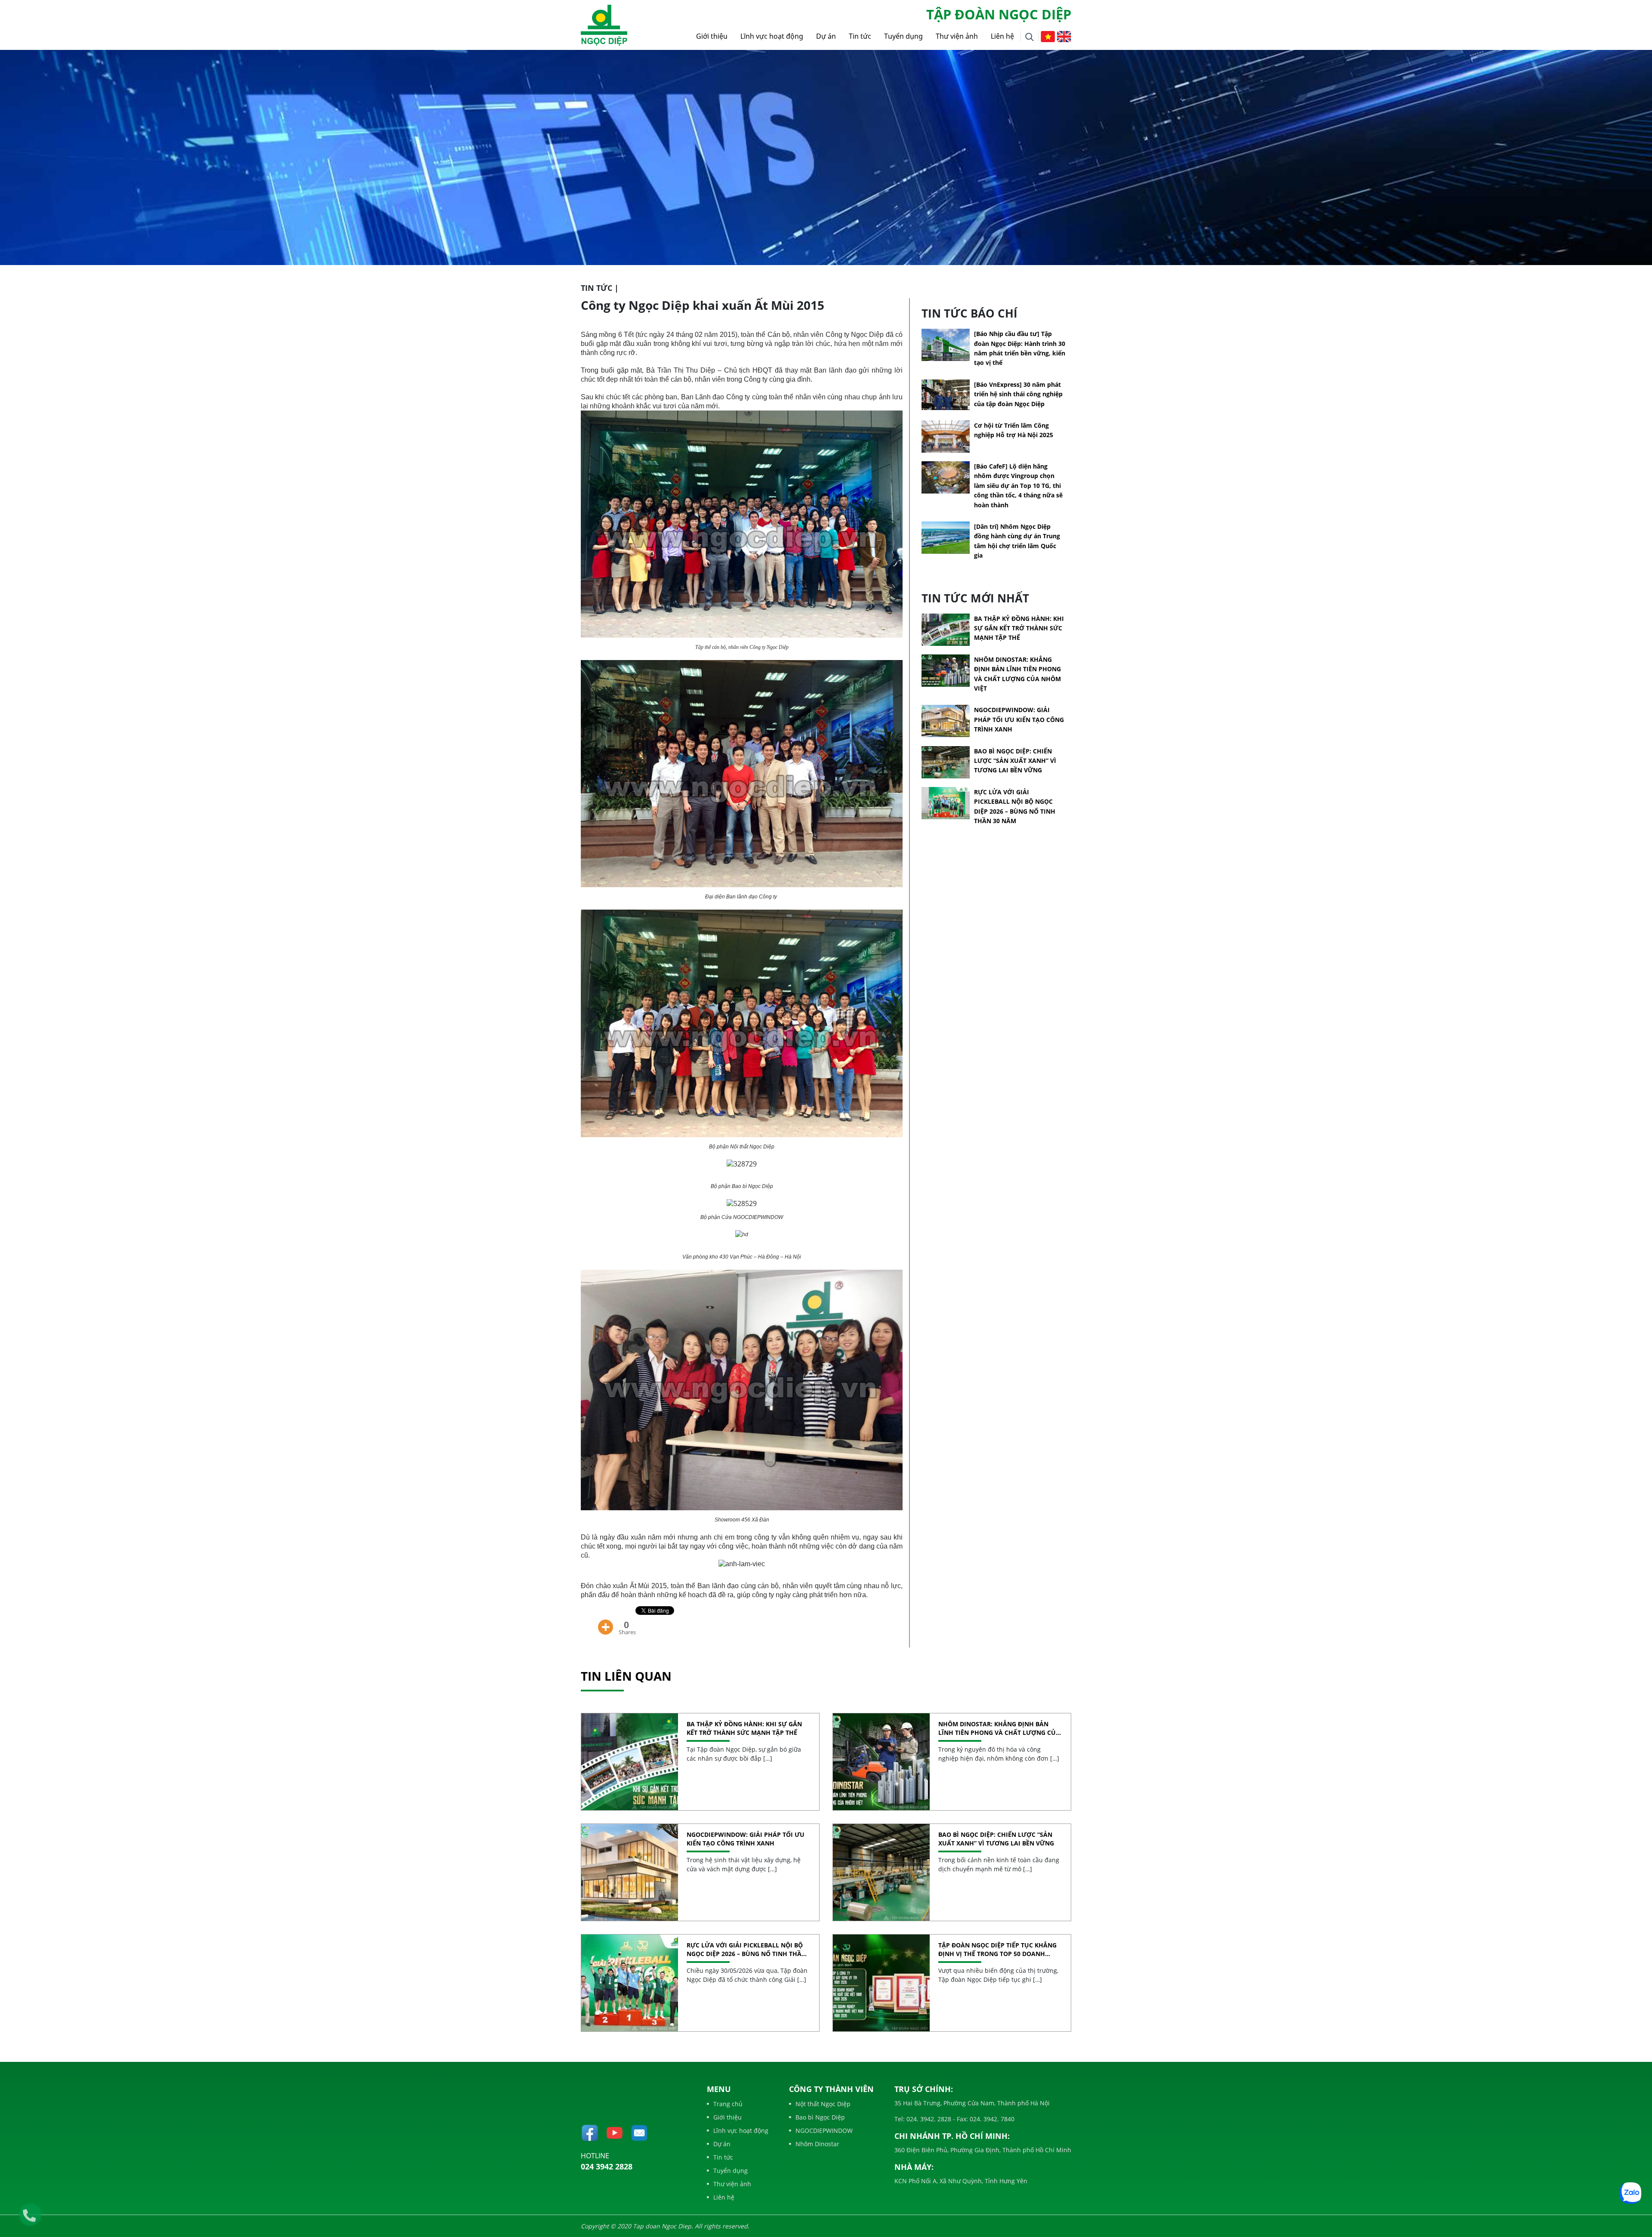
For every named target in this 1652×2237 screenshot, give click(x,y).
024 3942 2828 (607, 2166)
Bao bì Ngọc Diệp (820, 2117)
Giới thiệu (712, 36)
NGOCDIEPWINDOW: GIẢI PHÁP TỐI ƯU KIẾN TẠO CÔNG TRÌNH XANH (1019, 719)
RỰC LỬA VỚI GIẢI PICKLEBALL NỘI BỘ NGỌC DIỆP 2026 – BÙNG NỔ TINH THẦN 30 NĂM (746, 1949)
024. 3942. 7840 (991, 2119)
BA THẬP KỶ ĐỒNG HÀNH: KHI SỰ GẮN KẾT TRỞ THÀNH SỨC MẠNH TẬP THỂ (1019, 628)
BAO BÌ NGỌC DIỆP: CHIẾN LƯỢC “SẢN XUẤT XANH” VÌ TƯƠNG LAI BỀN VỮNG (1015, 761)
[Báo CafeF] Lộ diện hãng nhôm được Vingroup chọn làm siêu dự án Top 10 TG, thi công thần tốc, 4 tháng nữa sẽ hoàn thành (1018, 486)
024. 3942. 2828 (928, 2119)
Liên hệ (1002, 36)
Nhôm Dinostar (817, 2144)
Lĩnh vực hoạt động (772, 36)
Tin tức (860, 36)
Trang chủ (728, 2104)
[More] (606, 1621)
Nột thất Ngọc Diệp (823, 2104)
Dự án (826, 36)
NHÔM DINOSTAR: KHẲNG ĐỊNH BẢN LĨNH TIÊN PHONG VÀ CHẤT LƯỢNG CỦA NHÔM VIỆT (999, 1728)
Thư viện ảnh (957, 36)
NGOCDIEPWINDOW (824, 2131)
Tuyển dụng (903, 36)
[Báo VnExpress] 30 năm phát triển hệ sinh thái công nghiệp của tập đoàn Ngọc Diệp (1018, 394)
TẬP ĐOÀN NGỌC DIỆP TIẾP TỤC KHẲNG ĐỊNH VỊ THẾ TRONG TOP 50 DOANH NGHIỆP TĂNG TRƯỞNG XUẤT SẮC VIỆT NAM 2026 (997, 1949)
